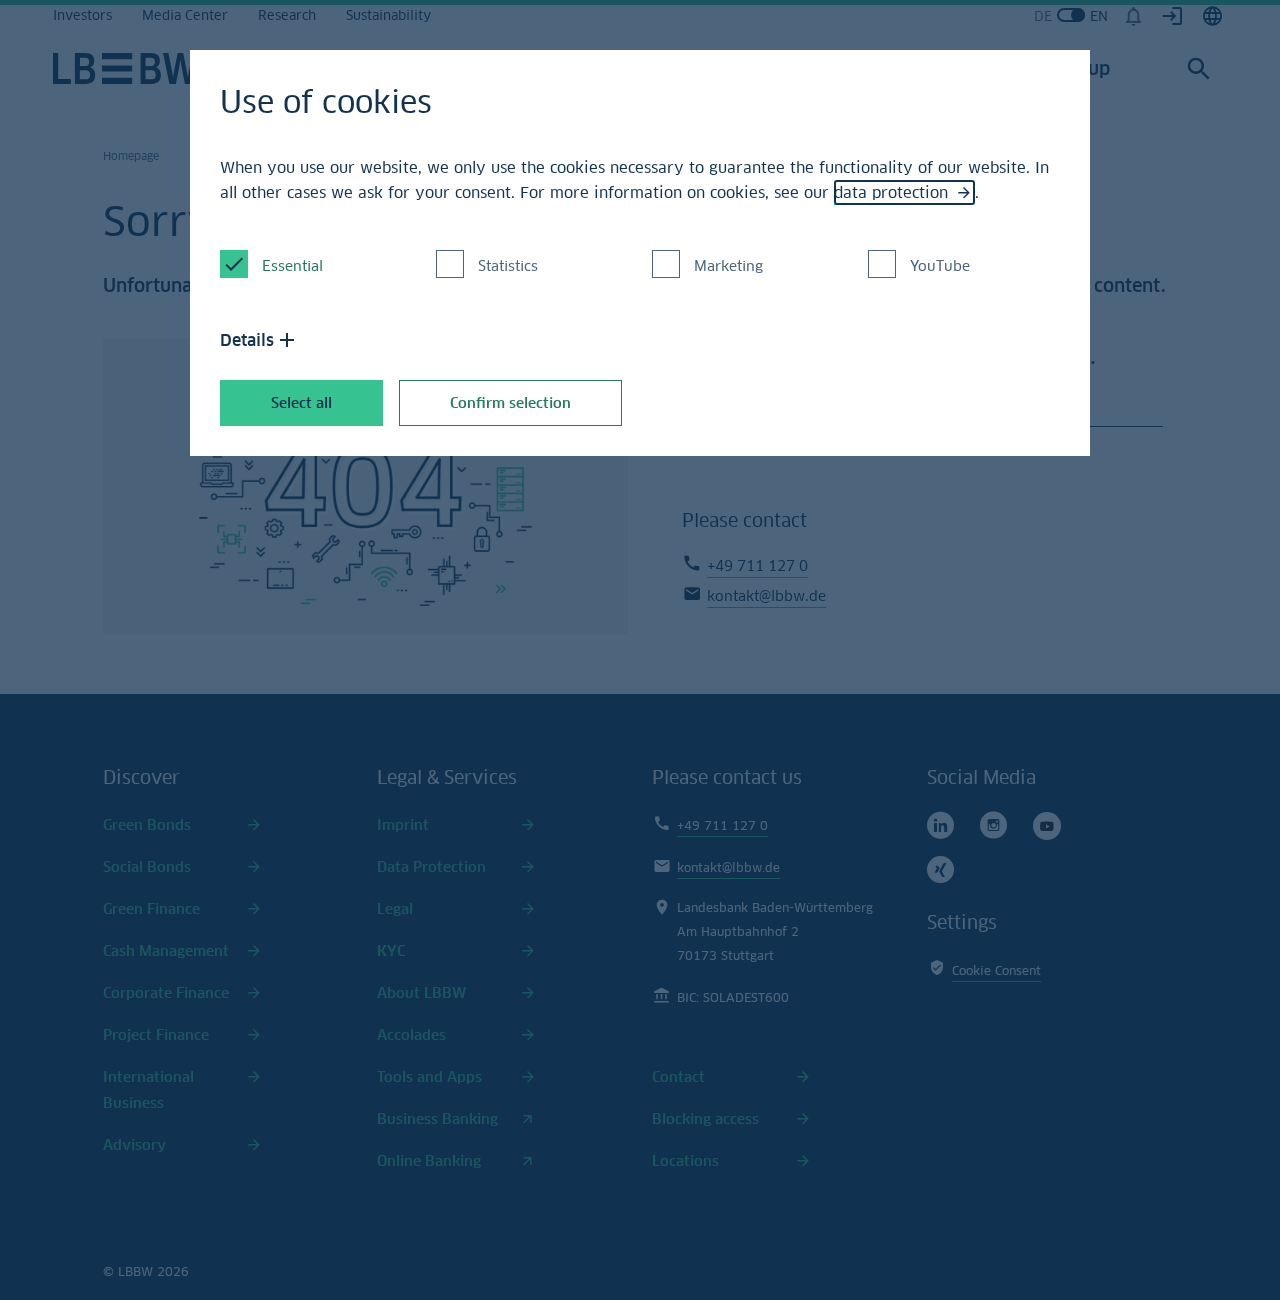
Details (247, 340)
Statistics (508, 265)
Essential (292, 265)
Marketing (728, 265)
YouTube (940, 265)
